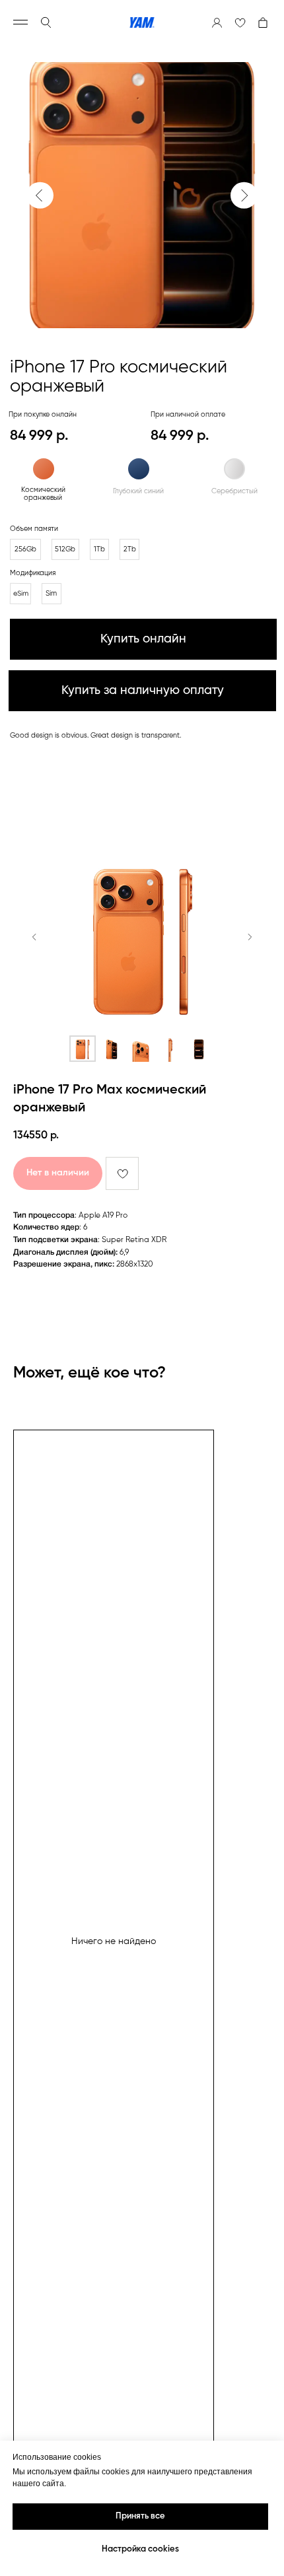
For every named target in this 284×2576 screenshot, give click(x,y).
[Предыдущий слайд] (34, 937)
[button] (142, 691)
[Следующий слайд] (250, 937)
